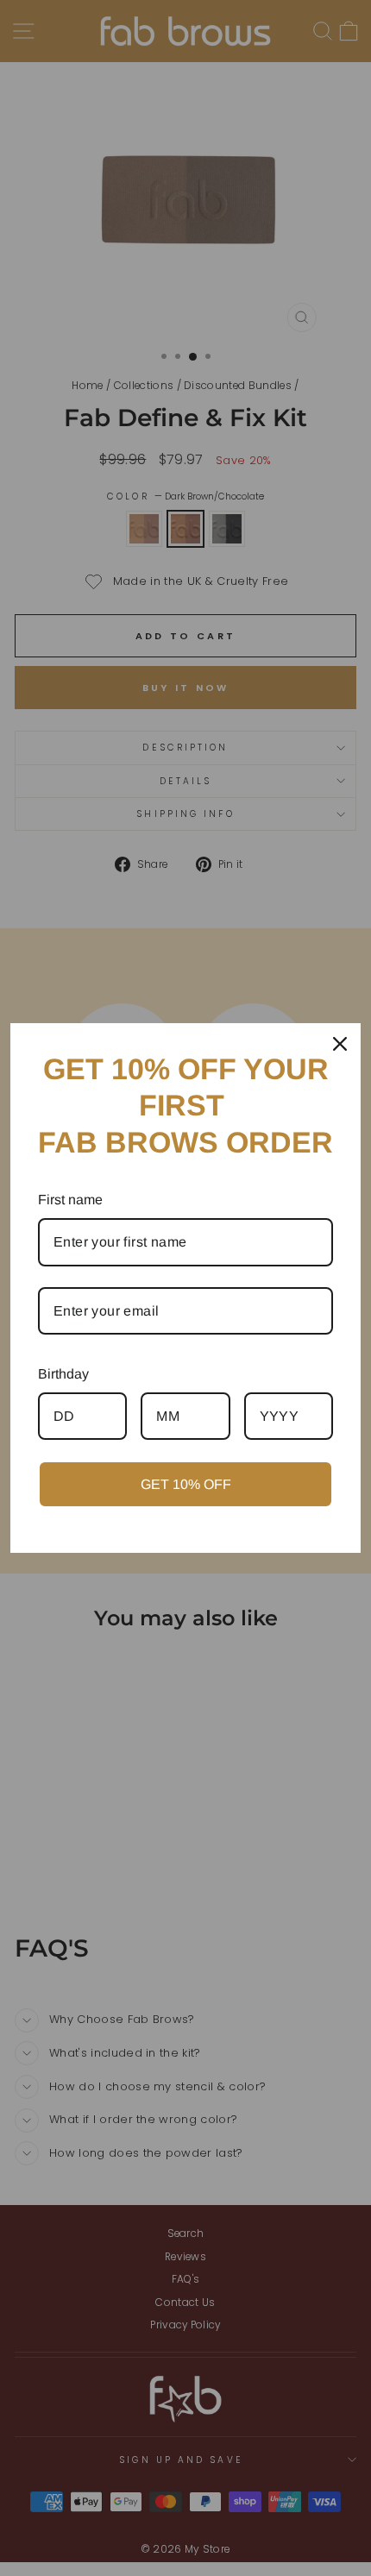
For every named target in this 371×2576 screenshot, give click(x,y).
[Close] (340, 1044)
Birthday (63, 1374)
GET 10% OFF (186, 1484)
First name (70, 1200)
